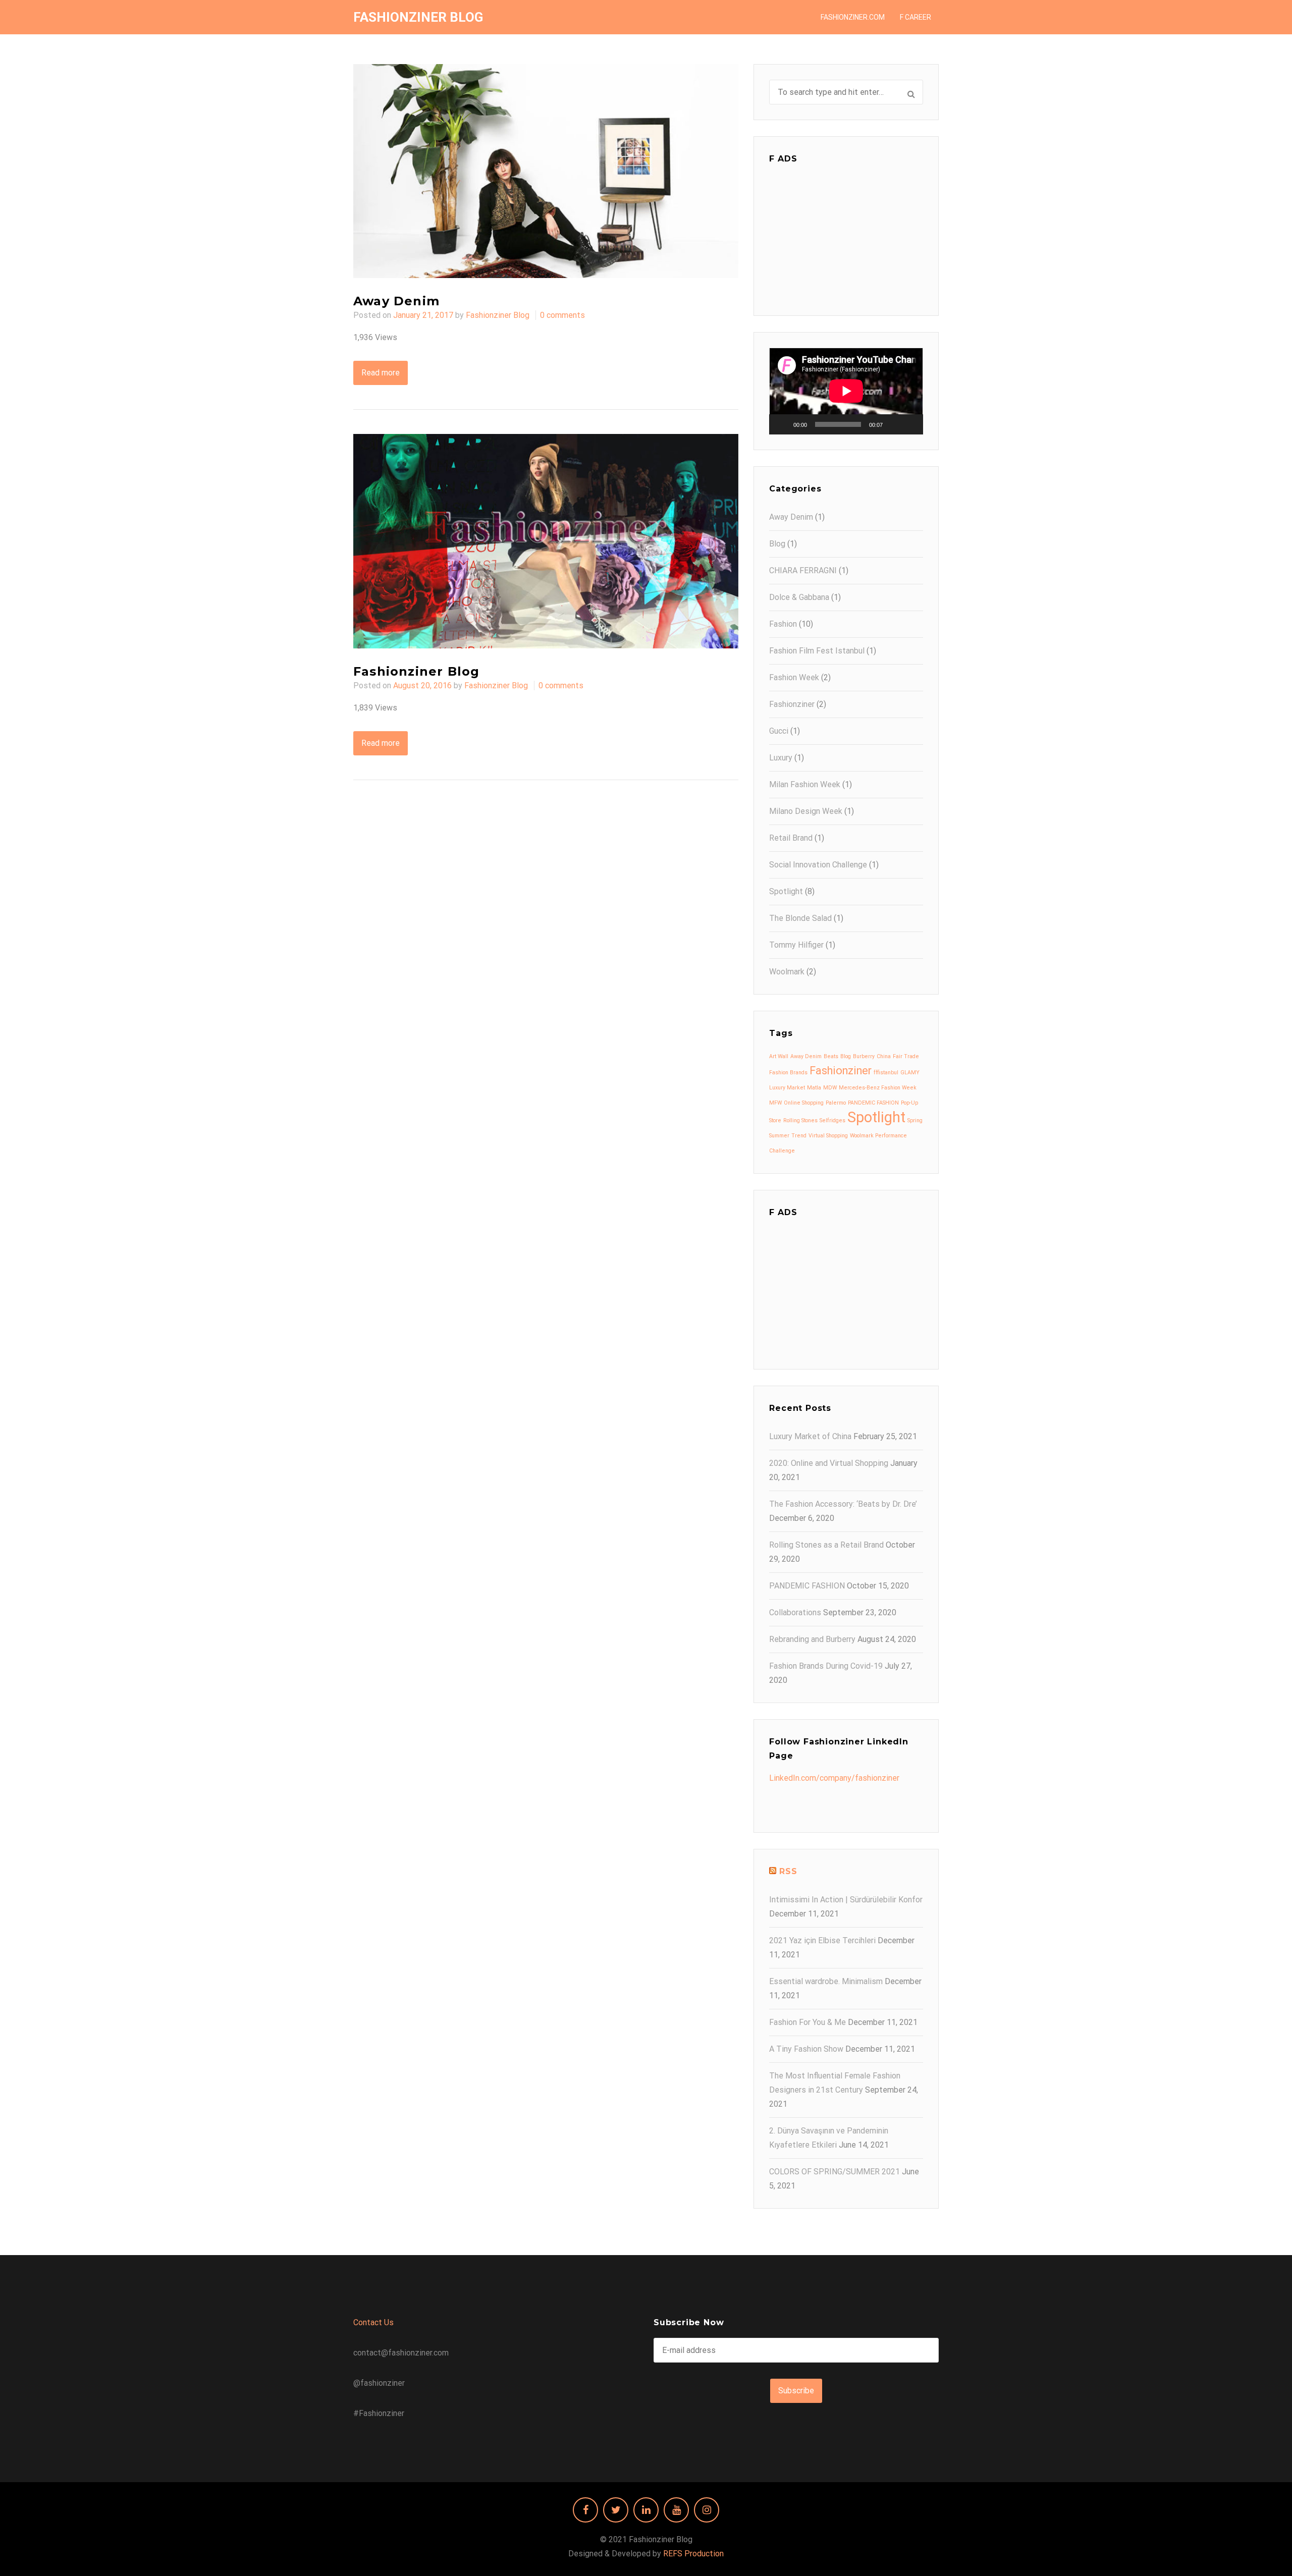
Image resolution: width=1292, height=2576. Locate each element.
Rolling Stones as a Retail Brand (826, 1545)
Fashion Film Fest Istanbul (817, 651)
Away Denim (396, 301)
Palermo (836, 1103)
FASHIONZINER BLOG (418, 17)
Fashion (783, 624)
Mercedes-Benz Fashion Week (878, 1088)
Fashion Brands (788, 1073)
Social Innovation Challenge (818, 865)
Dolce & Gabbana (799, 597)
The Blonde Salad (800, 918)
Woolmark (787, 972)
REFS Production (693, 2554)
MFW (775, 1103)
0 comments (562, 315)
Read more (381, 373)
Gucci (779, 731)
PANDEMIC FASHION (873, 1103)
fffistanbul (886, 1073)
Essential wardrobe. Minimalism (826, 1981)
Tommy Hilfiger (796, 945)
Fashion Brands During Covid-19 (826, 1666)
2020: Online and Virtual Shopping (829, 1463)
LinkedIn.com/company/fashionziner (834, 1778)
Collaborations (795, 1612)
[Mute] (894, 424)
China (884, 1056)
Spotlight (786, 891)
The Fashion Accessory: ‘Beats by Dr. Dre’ (843, 1504)
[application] (846, 391)
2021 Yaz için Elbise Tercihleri (822, 1940)
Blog (777, 544)
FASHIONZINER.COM (853, 17)
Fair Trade (906, 1056)
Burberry (864, 1056)
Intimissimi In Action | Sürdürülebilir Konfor (846, 1900)
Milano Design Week (806, 811)
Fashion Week (794, 677)
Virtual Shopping (828, 1136)
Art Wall (779, 1056)
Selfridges (832, 1120)
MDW (830, 1088)
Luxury (781, 758)
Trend (799, 1136)
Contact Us (373, 2322)
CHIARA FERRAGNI (803, 570)
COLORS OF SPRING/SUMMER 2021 (835, 2172)
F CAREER (916, 17)
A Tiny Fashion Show (806, 2049)
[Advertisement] (846, 237)
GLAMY (910, 1073)
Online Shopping (804, 1103)
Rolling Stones (800, 1120)
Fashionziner (792, 704)
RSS (788, 1871)
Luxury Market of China (810, 1436)
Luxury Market (787, 1088)
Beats (831, 1056)
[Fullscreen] (910, 424)
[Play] (782, 424)
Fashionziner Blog (498, 315)
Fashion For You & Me (807, 2022)
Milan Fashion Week (805, 784)
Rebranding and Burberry (812, 1639)
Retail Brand (791, 838)
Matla (814, 1088)
